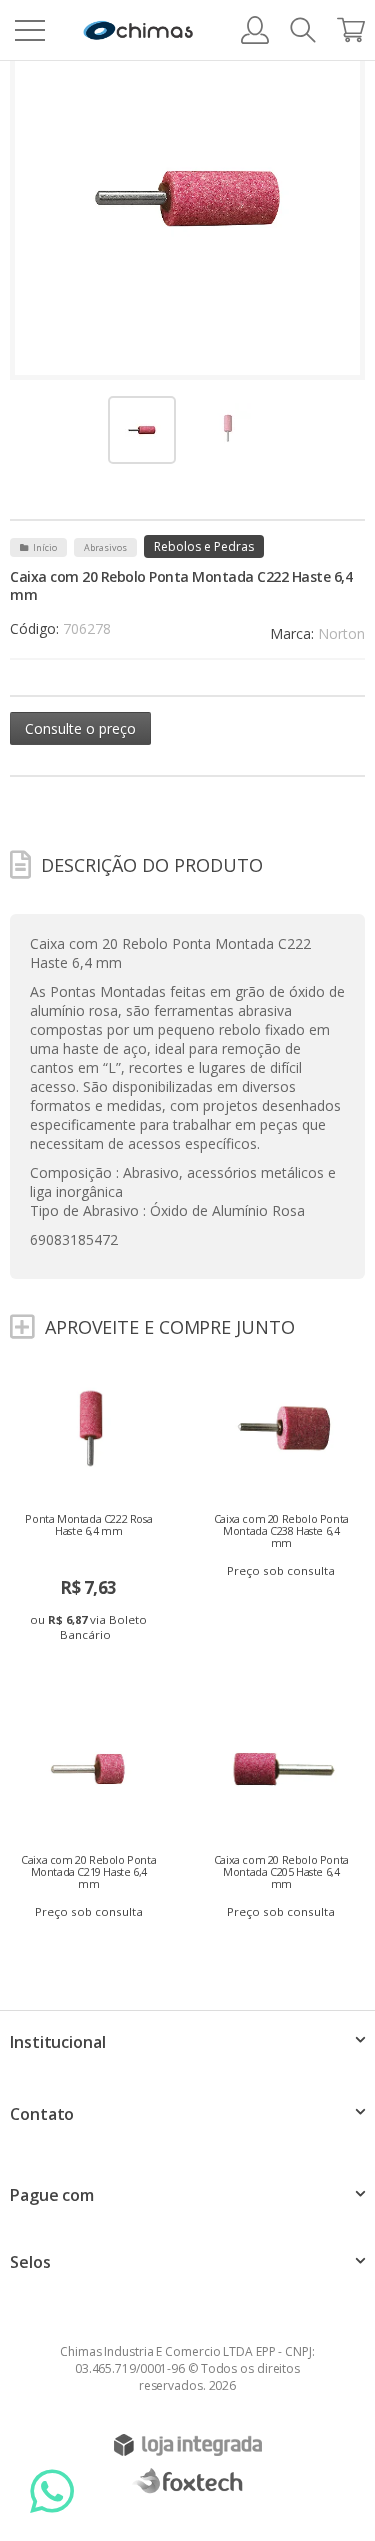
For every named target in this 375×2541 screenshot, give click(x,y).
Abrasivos (105, 547)
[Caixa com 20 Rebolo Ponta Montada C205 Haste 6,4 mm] (284, 1814)
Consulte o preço (80, 728)
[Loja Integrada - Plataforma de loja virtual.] (188, 2445)
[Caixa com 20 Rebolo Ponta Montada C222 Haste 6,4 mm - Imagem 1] (142, 430)
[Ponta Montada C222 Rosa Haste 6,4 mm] (91, 1507)
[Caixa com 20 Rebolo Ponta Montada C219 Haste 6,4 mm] (91, 1814)
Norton (341, 633)
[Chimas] (138, 30)
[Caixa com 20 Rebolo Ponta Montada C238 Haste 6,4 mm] (284, 1473)
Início (45, 547)
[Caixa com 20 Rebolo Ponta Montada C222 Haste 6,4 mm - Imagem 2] (228, 428)
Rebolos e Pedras (204, 546)
